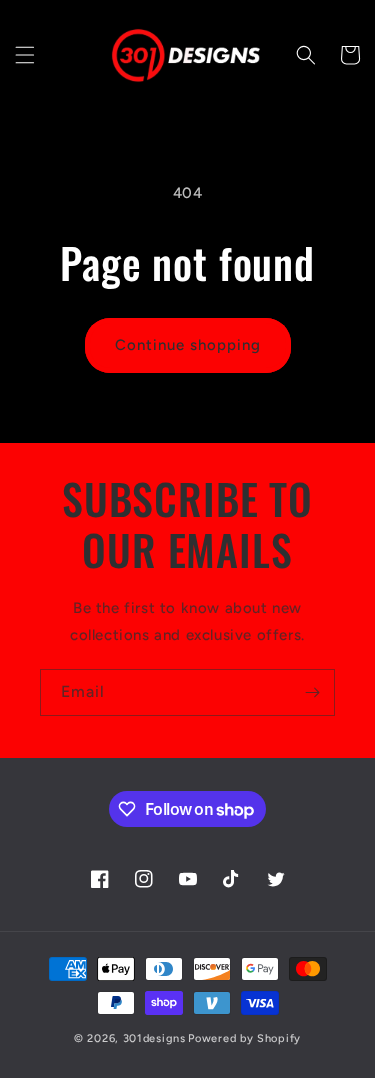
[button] (25, 55)
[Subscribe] (312, 692)
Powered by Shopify (244, 1038)
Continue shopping (188, 345)
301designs (154, 1038)
